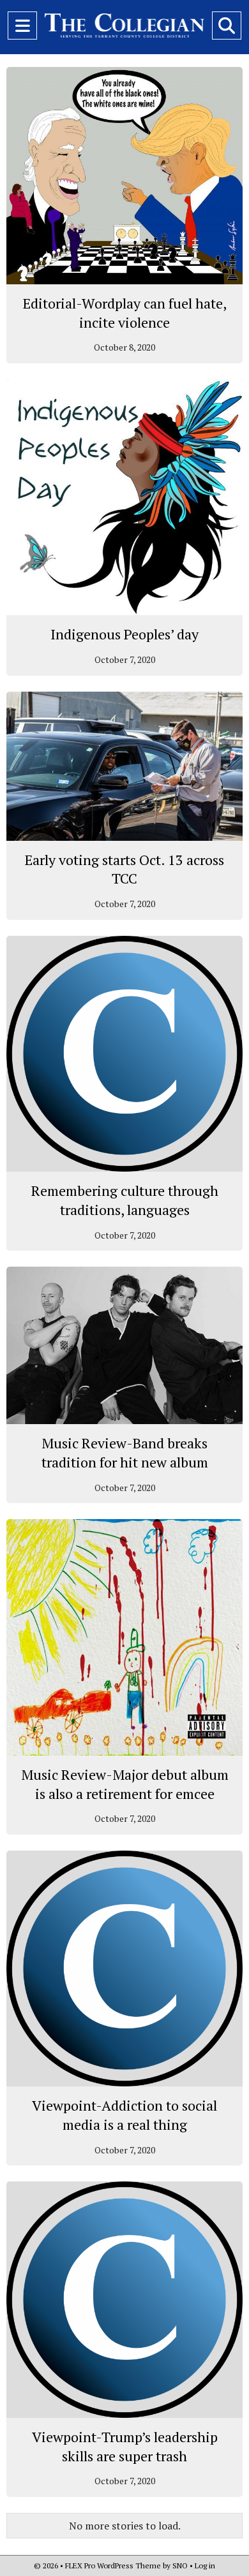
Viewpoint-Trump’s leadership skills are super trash (125, 2446)
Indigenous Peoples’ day (124, 634)
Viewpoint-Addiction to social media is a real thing (124, 2115)
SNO (180, 2565)
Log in (205, 2565)
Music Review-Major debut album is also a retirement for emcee (125, 1784)
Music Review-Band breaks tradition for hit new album (125, 1452)
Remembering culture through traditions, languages (125, 1200)
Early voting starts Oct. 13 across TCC (124, 869)
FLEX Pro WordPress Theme (113, 2565)
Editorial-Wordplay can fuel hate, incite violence (125, 313)
